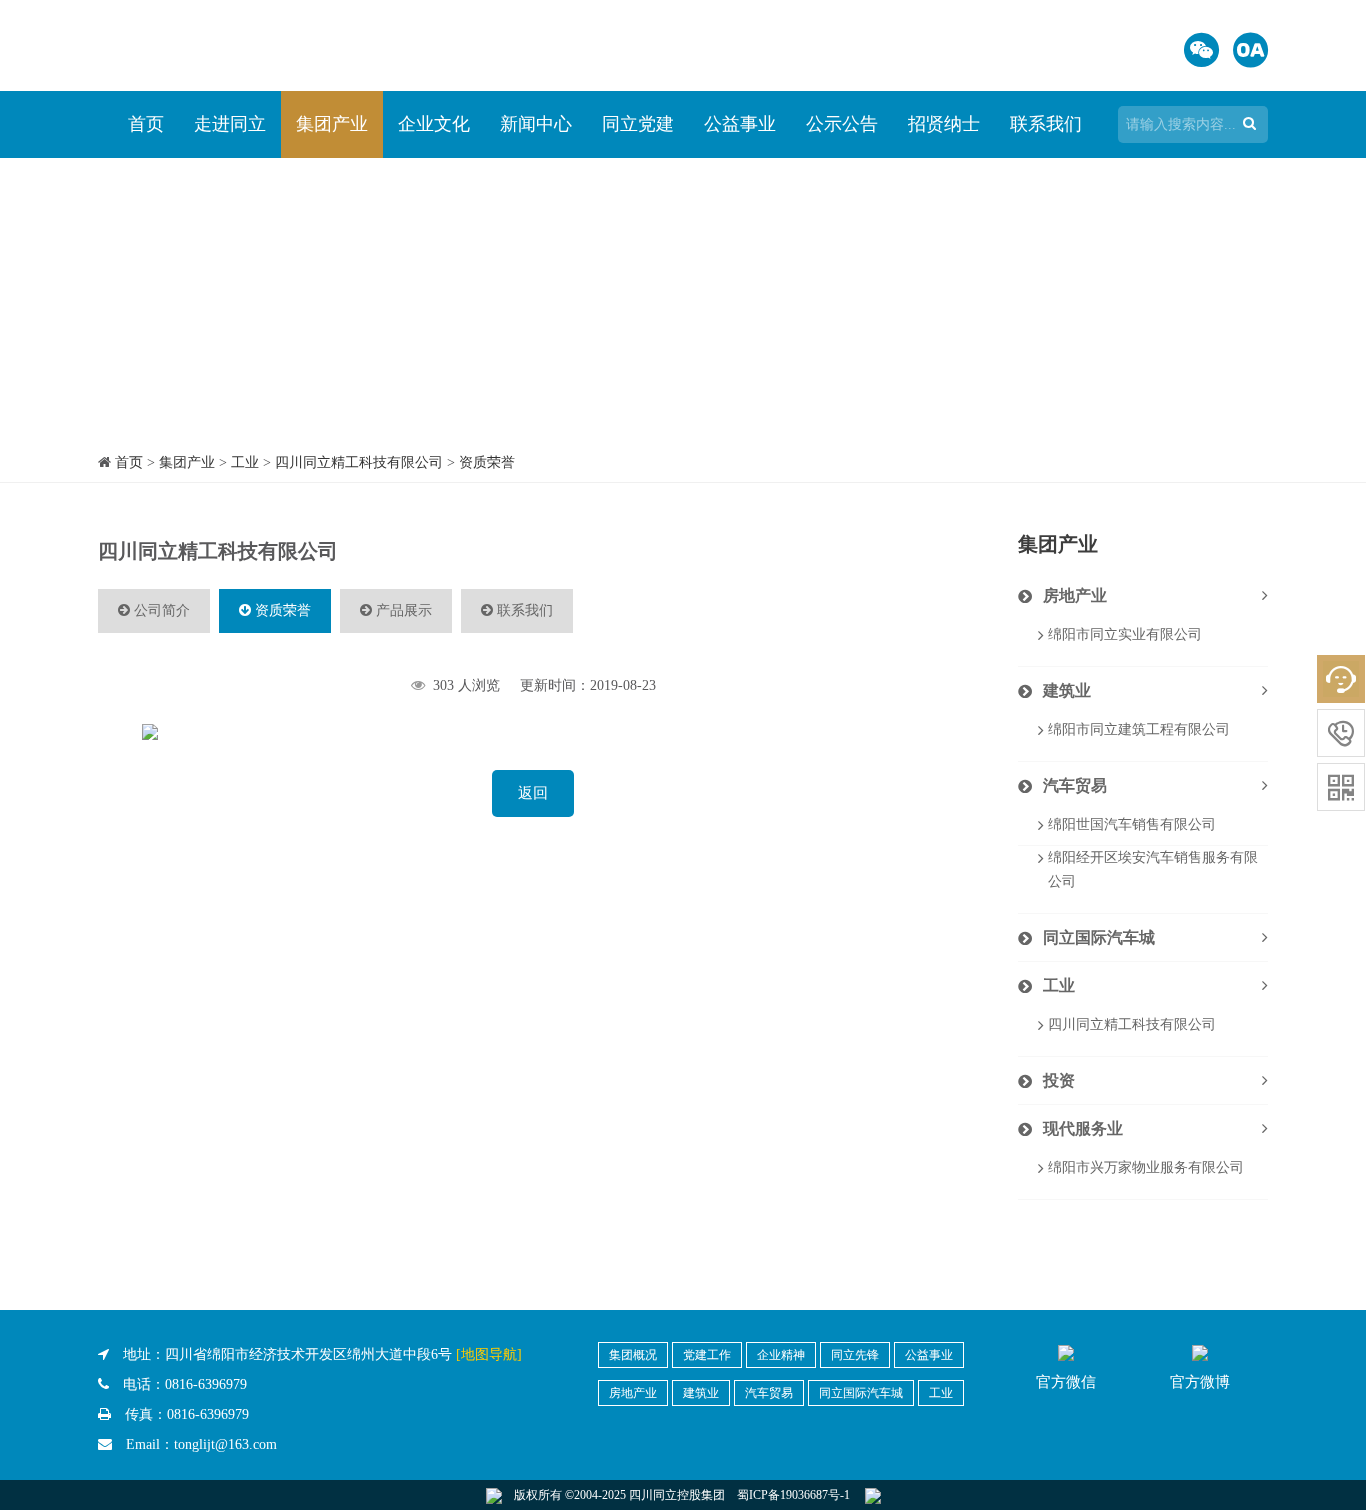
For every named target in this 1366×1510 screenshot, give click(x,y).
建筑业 (1067, 690)
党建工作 (707, 1355)
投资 (1059, 1080)
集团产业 (332, 124)
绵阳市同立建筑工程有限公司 (1139, 729)
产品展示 (402, 610)
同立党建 (638, 124)
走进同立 (230, 124)
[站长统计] (873, 1495)
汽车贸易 (1075, 785)
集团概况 (633, 1355)
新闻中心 (536, 124)
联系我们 (1046, 124)
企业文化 (434, 124)
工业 (245, 462)
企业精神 (781, 1355)
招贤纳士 (944, 124)
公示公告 (842, 124)
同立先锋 (855, 1355)
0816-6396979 (206, 1384)
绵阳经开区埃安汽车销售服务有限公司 (1153, 869)
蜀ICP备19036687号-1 (793, 1495)
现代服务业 (1083, 1128)
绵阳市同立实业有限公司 (1125, 634)
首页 (146, 124)
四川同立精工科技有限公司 (359, 462)
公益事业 (740, 124)
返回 (533, 793)
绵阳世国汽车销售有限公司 (1132, 824)
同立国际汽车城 (1099, 937)
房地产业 (1075, 595)
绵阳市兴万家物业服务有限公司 (1146, 1167)
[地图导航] (489, 1354)
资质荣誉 (487, 462)
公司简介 (160, 610)
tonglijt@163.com (225, 1444)
